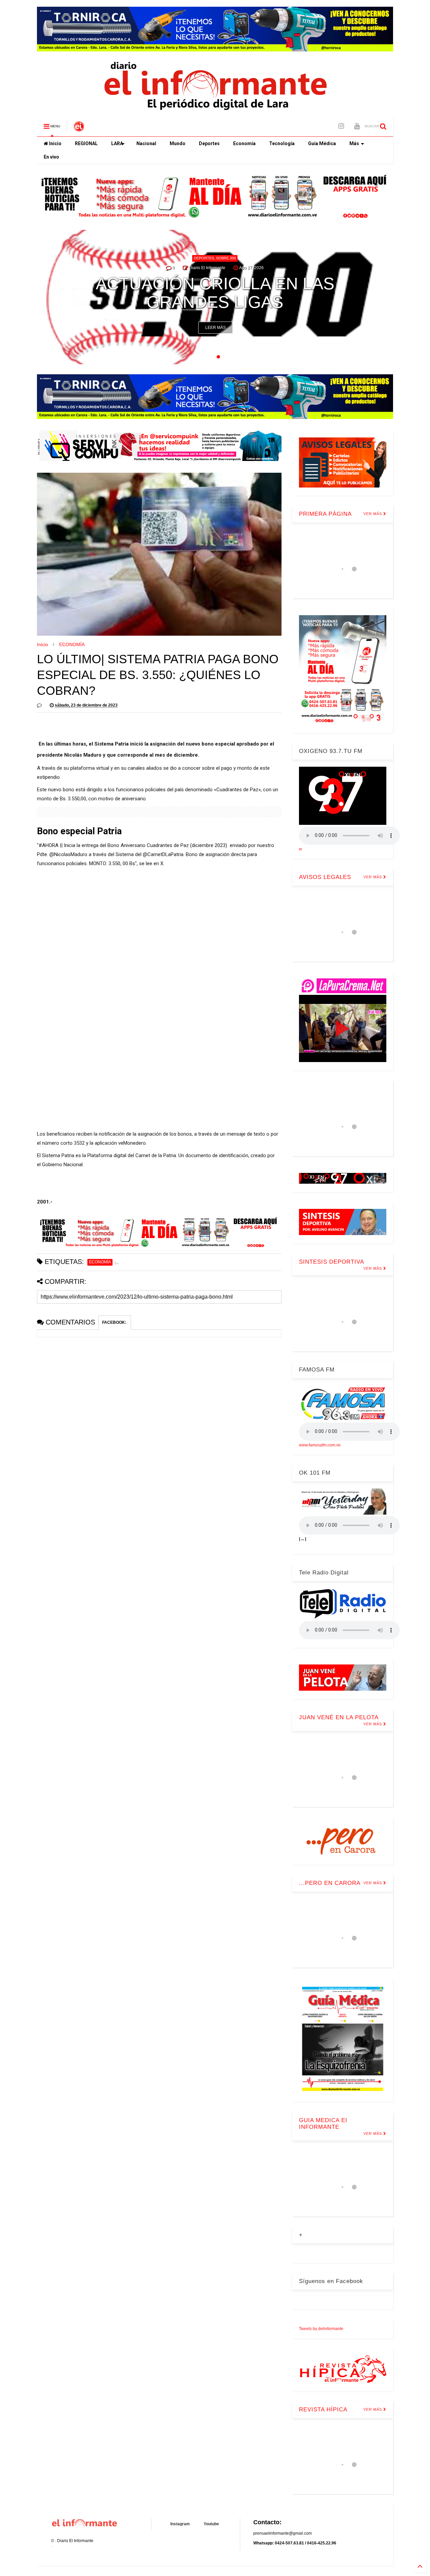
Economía (244, 143)
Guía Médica (322, 143)
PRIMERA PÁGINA (325, 514)
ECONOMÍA (72, 644)
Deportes (209, 143)
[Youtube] (357, 126)
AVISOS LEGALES (325, 877)
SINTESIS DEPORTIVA (332, 1262)
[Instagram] (341, 126)
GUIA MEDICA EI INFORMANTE (323, 2124)
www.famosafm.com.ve (320, 1445)
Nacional (146, 143)
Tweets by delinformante (321, 2329)
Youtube (211, 2524)
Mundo (178, 143)
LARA (117, 143)
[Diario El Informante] (79, 128)
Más (354, 143)
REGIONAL (86, 143)
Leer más (216, 328)
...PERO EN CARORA (330, 1883)
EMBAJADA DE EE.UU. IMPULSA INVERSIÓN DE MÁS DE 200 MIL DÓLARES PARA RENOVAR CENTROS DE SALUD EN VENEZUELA (215, 265)
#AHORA (49, 845)
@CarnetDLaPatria (163, 854)
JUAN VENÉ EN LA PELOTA (339, 1717)
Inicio (55, 143)
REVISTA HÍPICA (323, 2410)
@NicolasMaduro (68, 854)
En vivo (51, 157)
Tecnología (282, 143)
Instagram (180, 2524)
